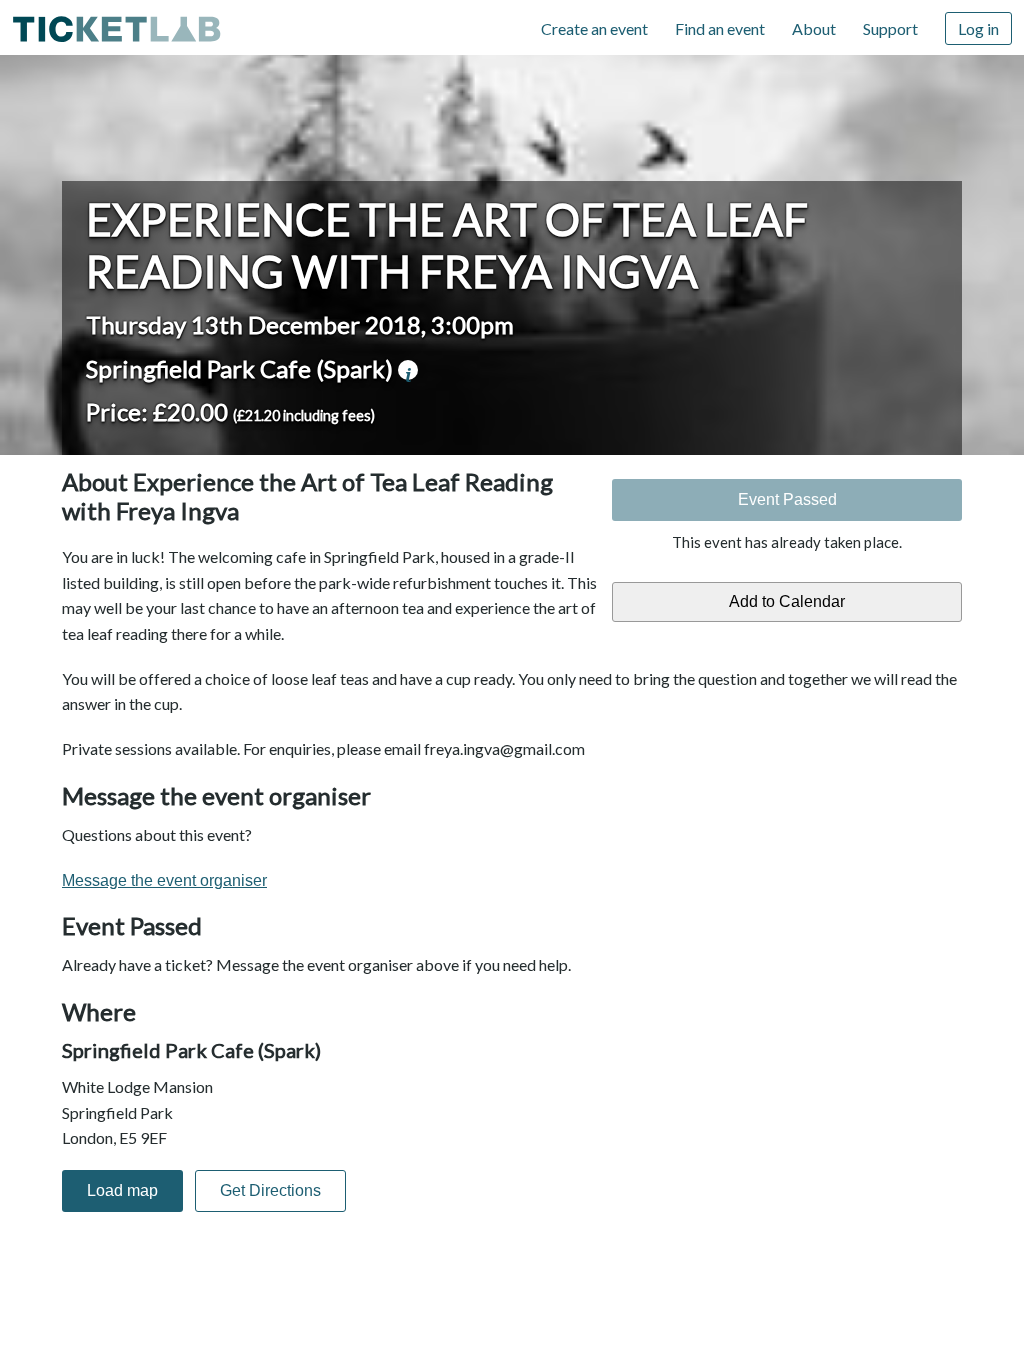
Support (890, 28)
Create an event (594, 28)
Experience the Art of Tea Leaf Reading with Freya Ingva (447, 245)
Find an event (720, 28)
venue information (408, 370)
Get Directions (270, 1190)
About (814, 28)
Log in (978, 28)
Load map (122, 1190)
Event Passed (787, 499)
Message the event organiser (164, 880)
